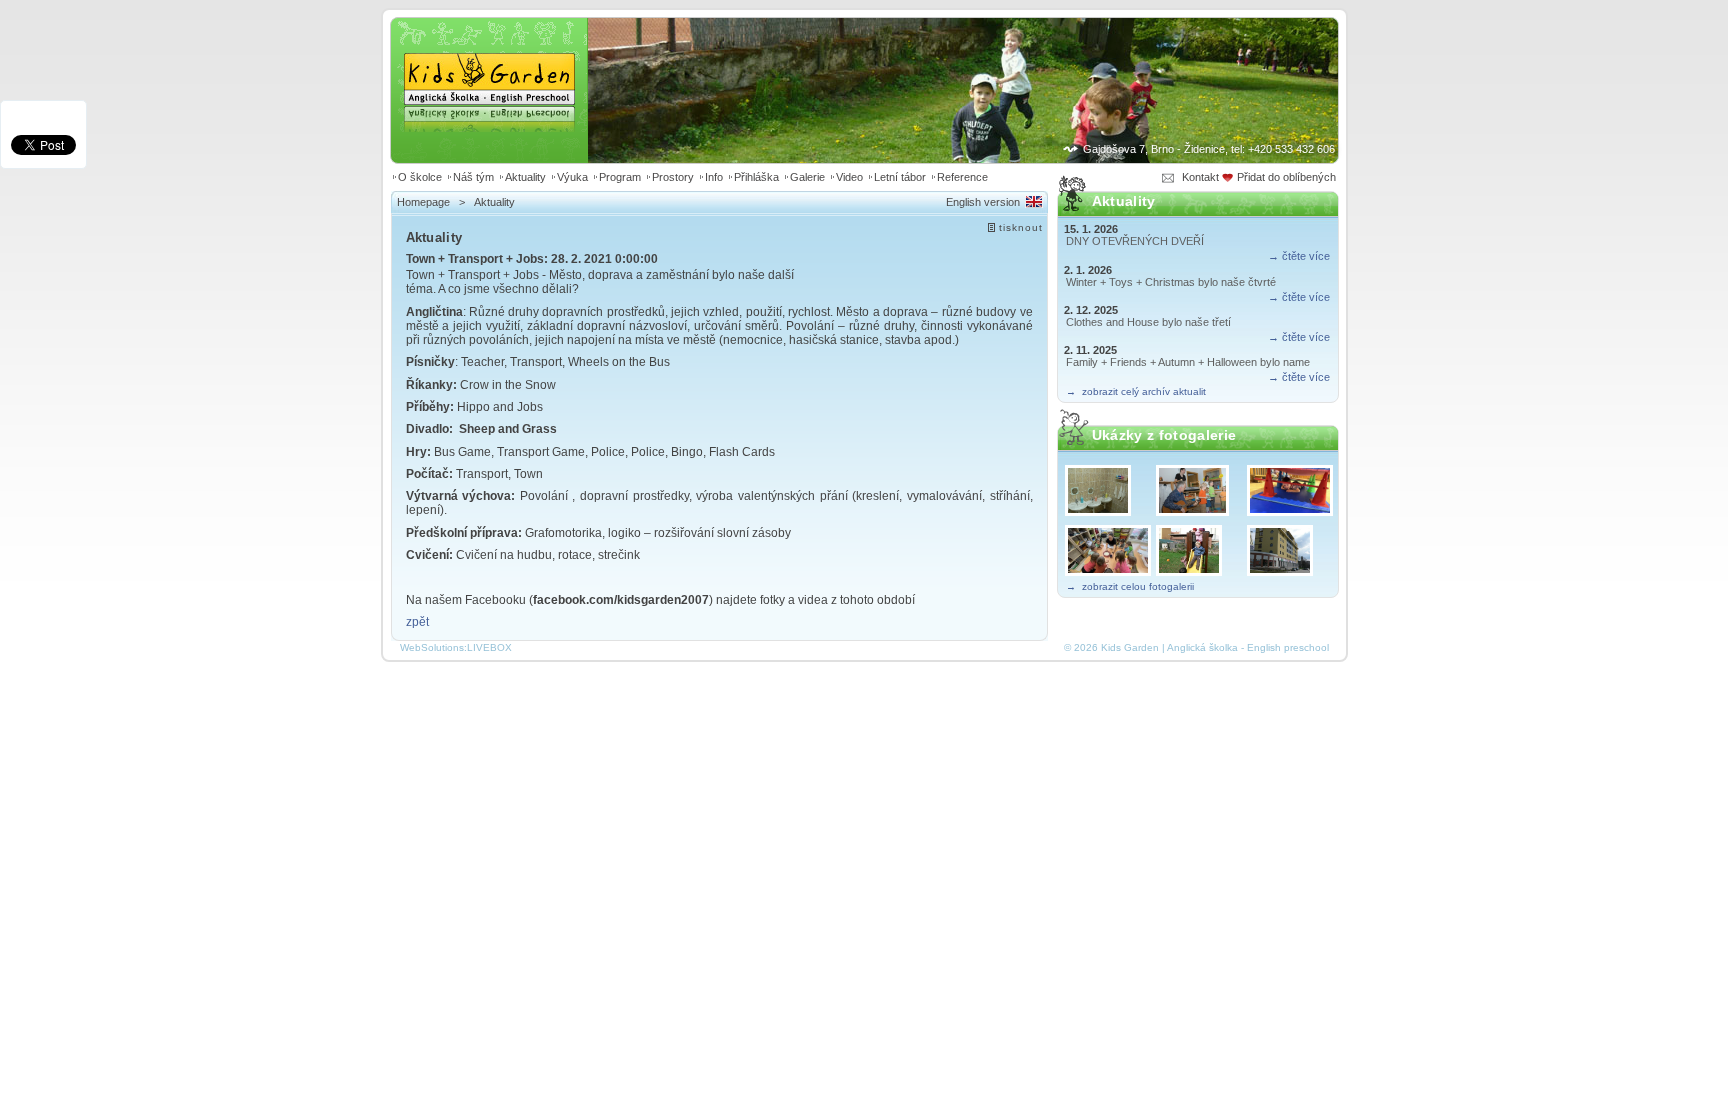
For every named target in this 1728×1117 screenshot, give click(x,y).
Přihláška (756, 177)
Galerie (807, 177)
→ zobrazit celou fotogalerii (1130, 586)
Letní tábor (900, 177)
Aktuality (525, 177)
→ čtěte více (1299, 256)
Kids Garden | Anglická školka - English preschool (489, 66)
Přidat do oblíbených (1288, 177)
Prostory (673, 177)
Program (620, 177)
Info (714, 177)
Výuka (572, 177)
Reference (962, 177)
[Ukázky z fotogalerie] (1107, 490)
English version (983, 202)
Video (849, 177)
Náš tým (473, 177)
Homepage (423, 202)
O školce (420, 177)
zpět (417, 622)
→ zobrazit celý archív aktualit (1136, 391)
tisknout (1021, 227)
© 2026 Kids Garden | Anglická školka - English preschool (1196, 647)
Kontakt (1200, 177)
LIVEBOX (489, 647)
